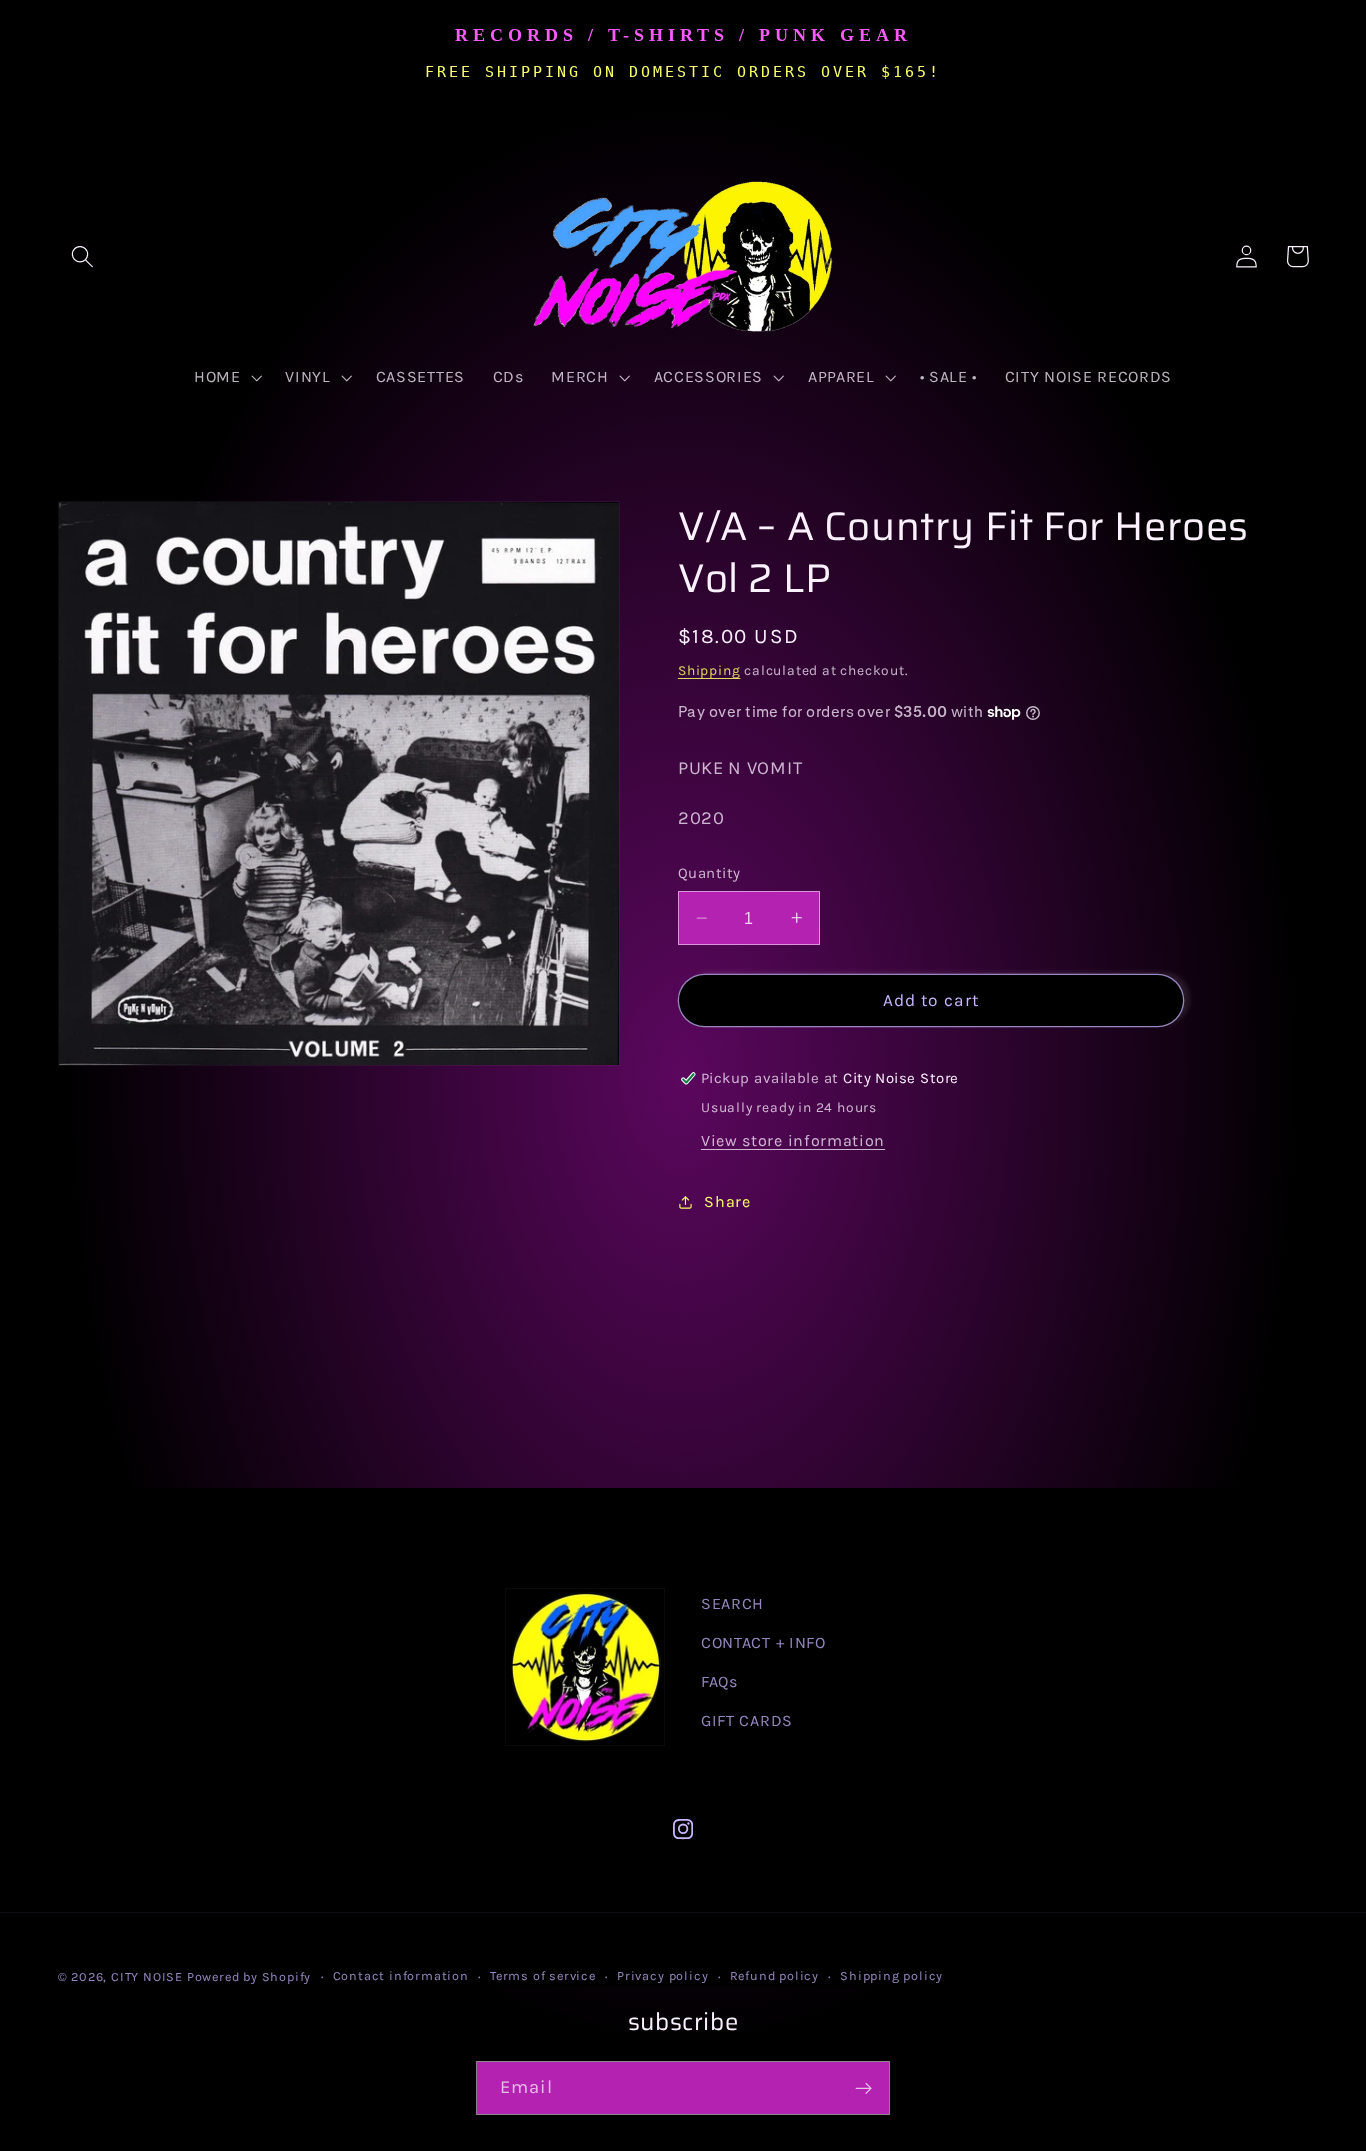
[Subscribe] (863, 2088)
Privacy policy (662, 1975)
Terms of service (543, 1975)
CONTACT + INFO (763, 1642)
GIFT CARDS (747, 1720)
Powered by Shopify (249, 1976)
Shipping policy (891, 1975)
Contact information (401, 1975)
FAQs (719, 1681)
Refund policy (774, 1975)
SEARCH (732, 1603)
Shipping (709, 670)
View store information (793, 1140)
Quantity (709, 873)
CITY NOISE (149, 1976)
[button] (83, 256)
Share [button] (727, 1201)
